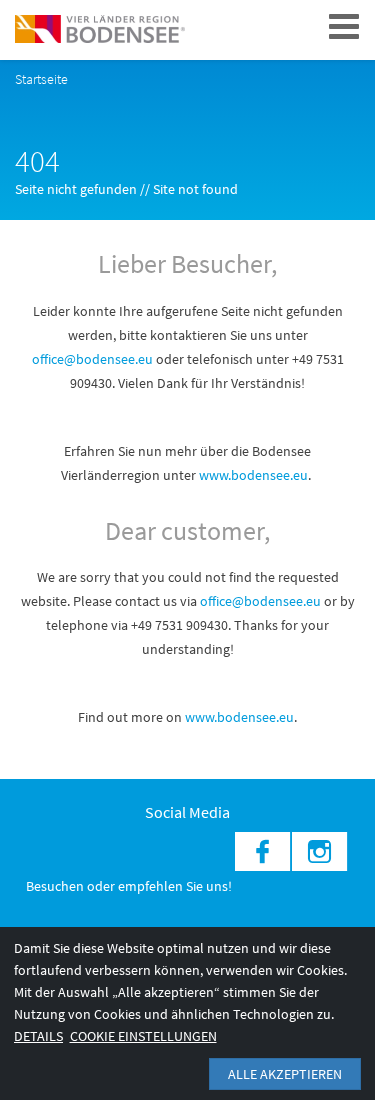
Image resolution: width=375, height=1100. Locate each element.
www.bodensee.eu (253, 475)
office (216, 601)
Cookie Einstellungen (143, 1036)
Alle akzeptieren (285, 1074)
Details (38, 1036)
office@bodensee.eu (92, 359)
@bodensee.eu (278, 601)
